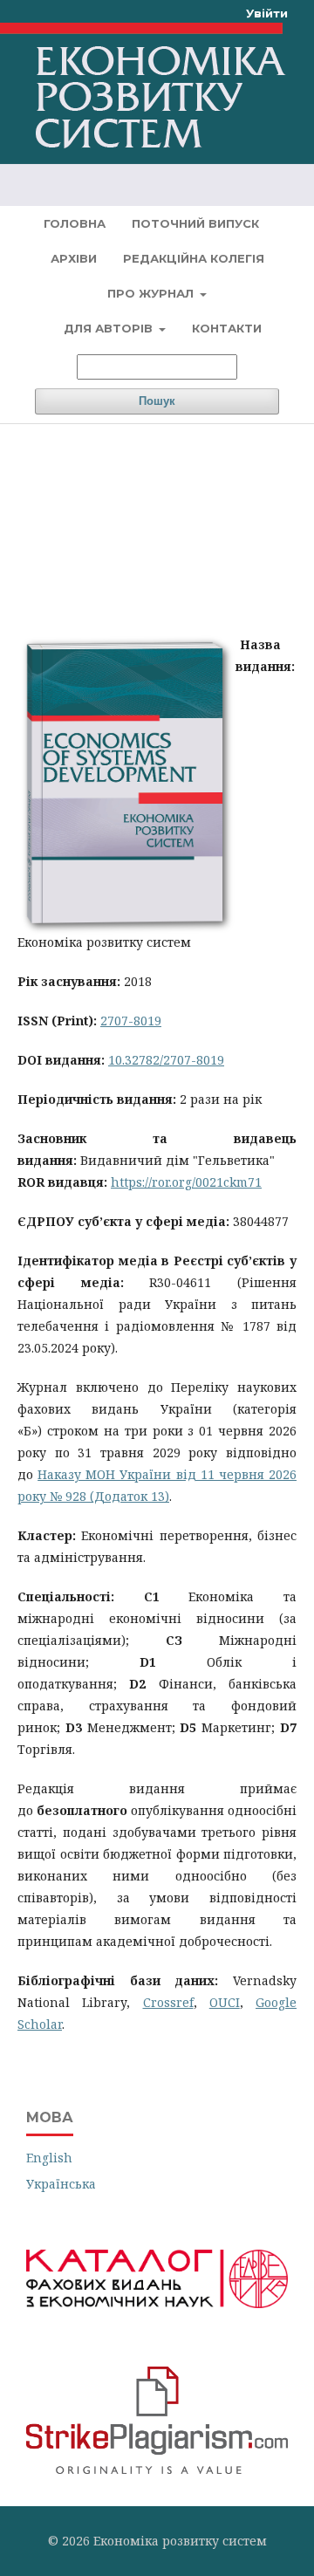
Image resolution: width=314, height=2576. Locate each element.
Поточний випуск (195, 223)
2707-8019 (131, 1021)
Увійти (267, 13)
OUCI (225, 2002)
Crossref (168, 2002)
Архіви (74, 258)
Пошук (157, 401)
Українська (61, 2184)
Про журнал (152, 293)
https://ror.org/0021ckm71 (186, 1182)
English (49, 2158)
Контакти (227, 328)
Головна (75, 223)
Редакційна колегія (194, 258)
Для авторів (110, 328)
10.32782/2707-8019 (166, 1060)
